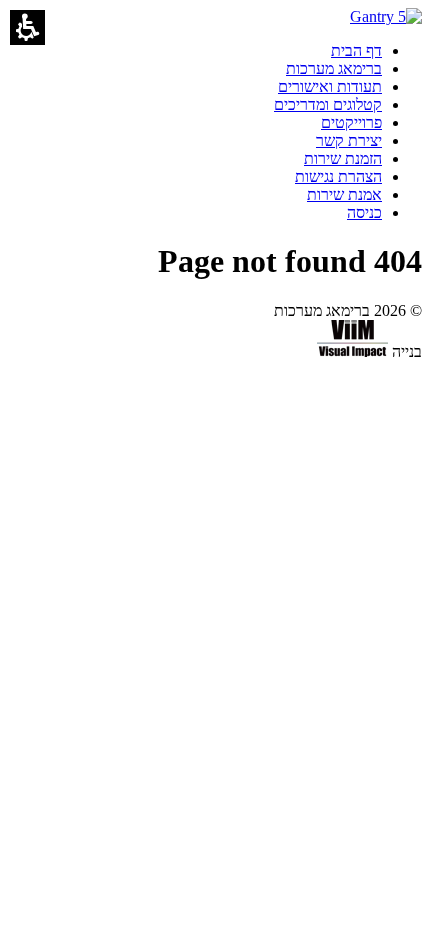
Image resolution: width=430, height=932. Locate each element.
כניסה (364, 212)
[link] (356, 50)
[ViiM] (352, 351)
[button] (27, 27)
